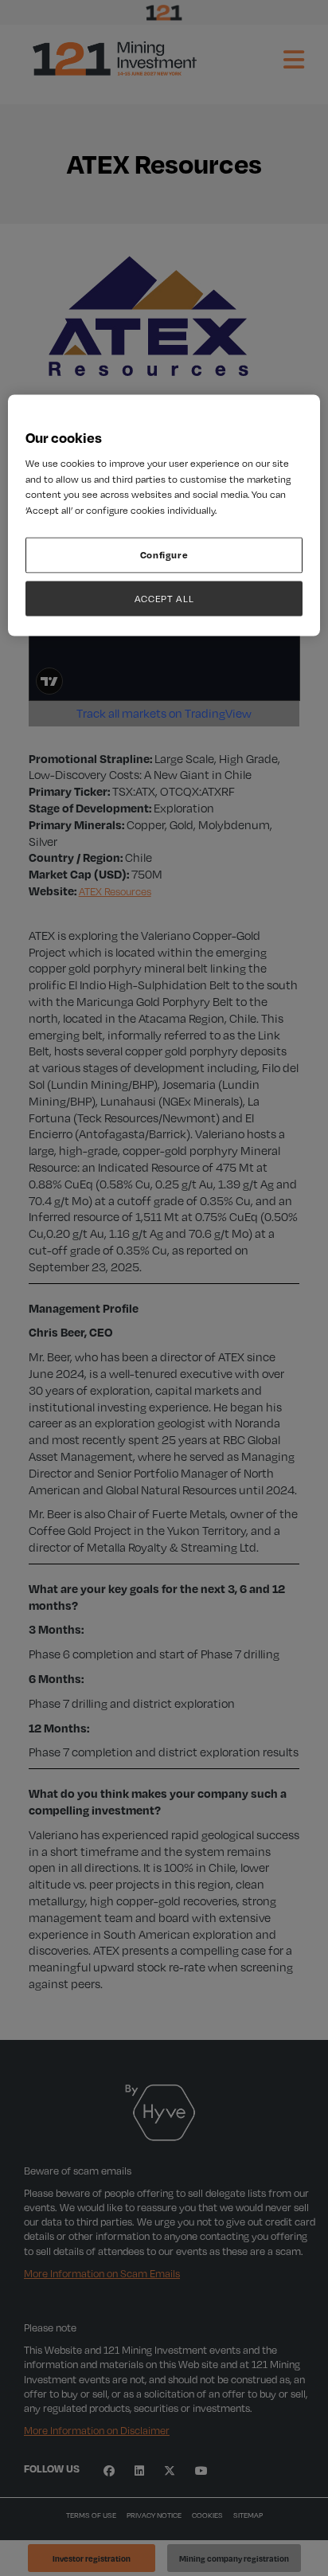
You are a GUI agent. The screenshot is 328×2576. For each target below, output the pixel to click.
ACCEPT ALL (164, 598)
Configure (164, 555)
